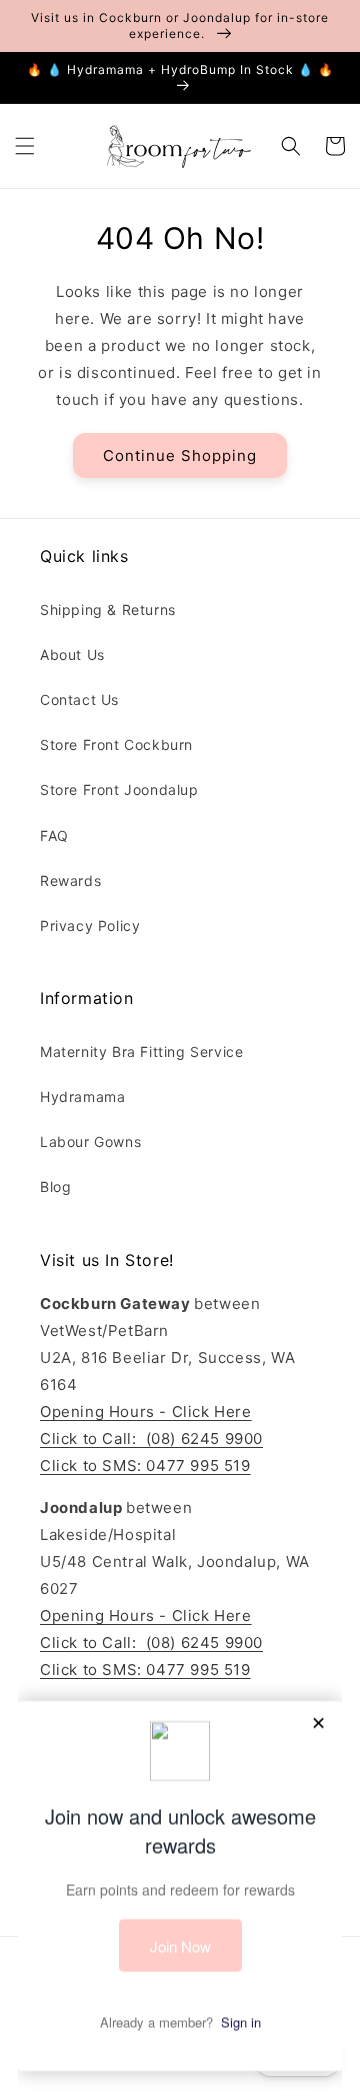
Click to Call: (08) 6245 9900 (151, 1438)
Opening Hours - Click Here (146, 1411)
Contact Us (79, 699)
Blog (55, 1186)
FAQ (54, 835)
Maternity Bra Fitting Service (141, 1051)
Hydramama (82, 1096)
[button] (25, 146)
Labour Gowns (90, 1141)
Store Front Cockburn (116, 744)
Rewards (70, 880)
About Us (72, 654)
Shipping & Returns (108, 609)
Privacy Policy (90, 925)
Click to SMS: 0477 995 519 (145, 1465)
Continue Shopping (180, 455)
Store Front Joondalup (119, 789)
